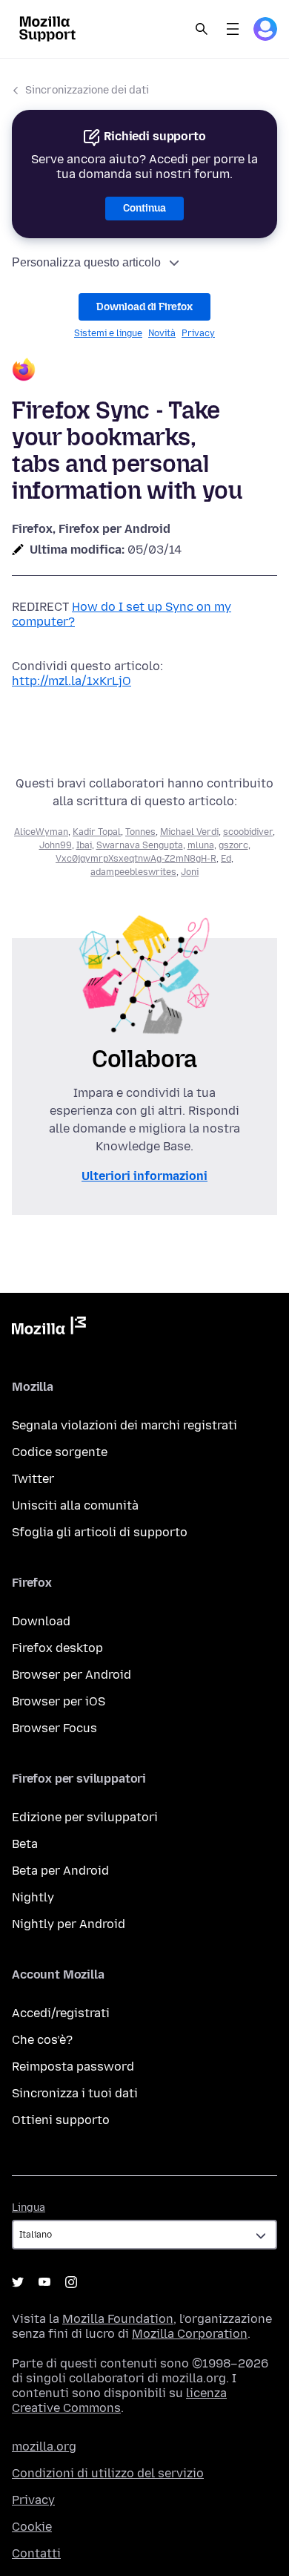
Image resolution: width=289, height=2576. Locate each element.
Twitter (33, 1479)
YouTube (44, 2282)
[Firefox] (144, 371)
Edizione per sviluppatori (85, 1817)
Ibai (84, 845)
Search (202, 29)
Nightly (33, 1897)
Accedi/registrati (61, 2013)
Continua (144, 208)
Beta (25, 1844)
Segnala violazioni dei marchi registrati (124, 1425)
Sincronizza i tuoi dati (75, 2093)
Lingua (29, 2208)
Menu (233, 29)
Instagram (71, 2282)
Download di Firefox (144, 307)
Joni (190, 872)
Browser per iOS (59, 1701)
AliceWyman (41, 832)
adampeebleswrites (133, 872)
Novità (162, 333)
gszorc (233, 845)
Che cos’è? (42, 2040)
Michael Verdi (189, 832)
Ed (226, 859)
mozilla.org (44, 2446)
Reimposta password (73, 2067)
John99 (56, 845)
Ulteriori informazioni (144, 1176)
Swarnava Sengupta (140, 845)
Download (41, 1621)
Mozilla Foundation (118, 2319)
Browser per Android (72, 1675)
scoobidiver (248, 832)
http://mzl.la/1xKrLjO (72, 681)
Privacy (198, 333)
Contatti (36, 2553)
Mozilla (49, 1328)
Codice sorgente (60, 1452)
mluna (201, 845)
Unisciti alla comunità (75, 1505)
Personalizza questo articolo (86, 262)
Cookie (32, 2527)
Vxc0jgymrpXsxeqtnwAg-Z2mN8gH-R (136, 859)
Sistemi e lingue (108, 333)
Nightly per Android (69, 1924)
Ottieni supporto (61, 2120)
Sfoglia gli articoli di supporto (100, 1532)
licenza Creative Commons (119, 2400)
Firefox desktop (57, 1648)
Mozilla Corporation (190, 2334)
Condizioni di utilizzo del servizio (108, 2473)
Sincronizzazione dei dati (87, 90)
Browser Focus (54, 1728)
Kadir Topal (97, 832)
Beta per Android (60, 1871)
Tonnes (140, 832)
